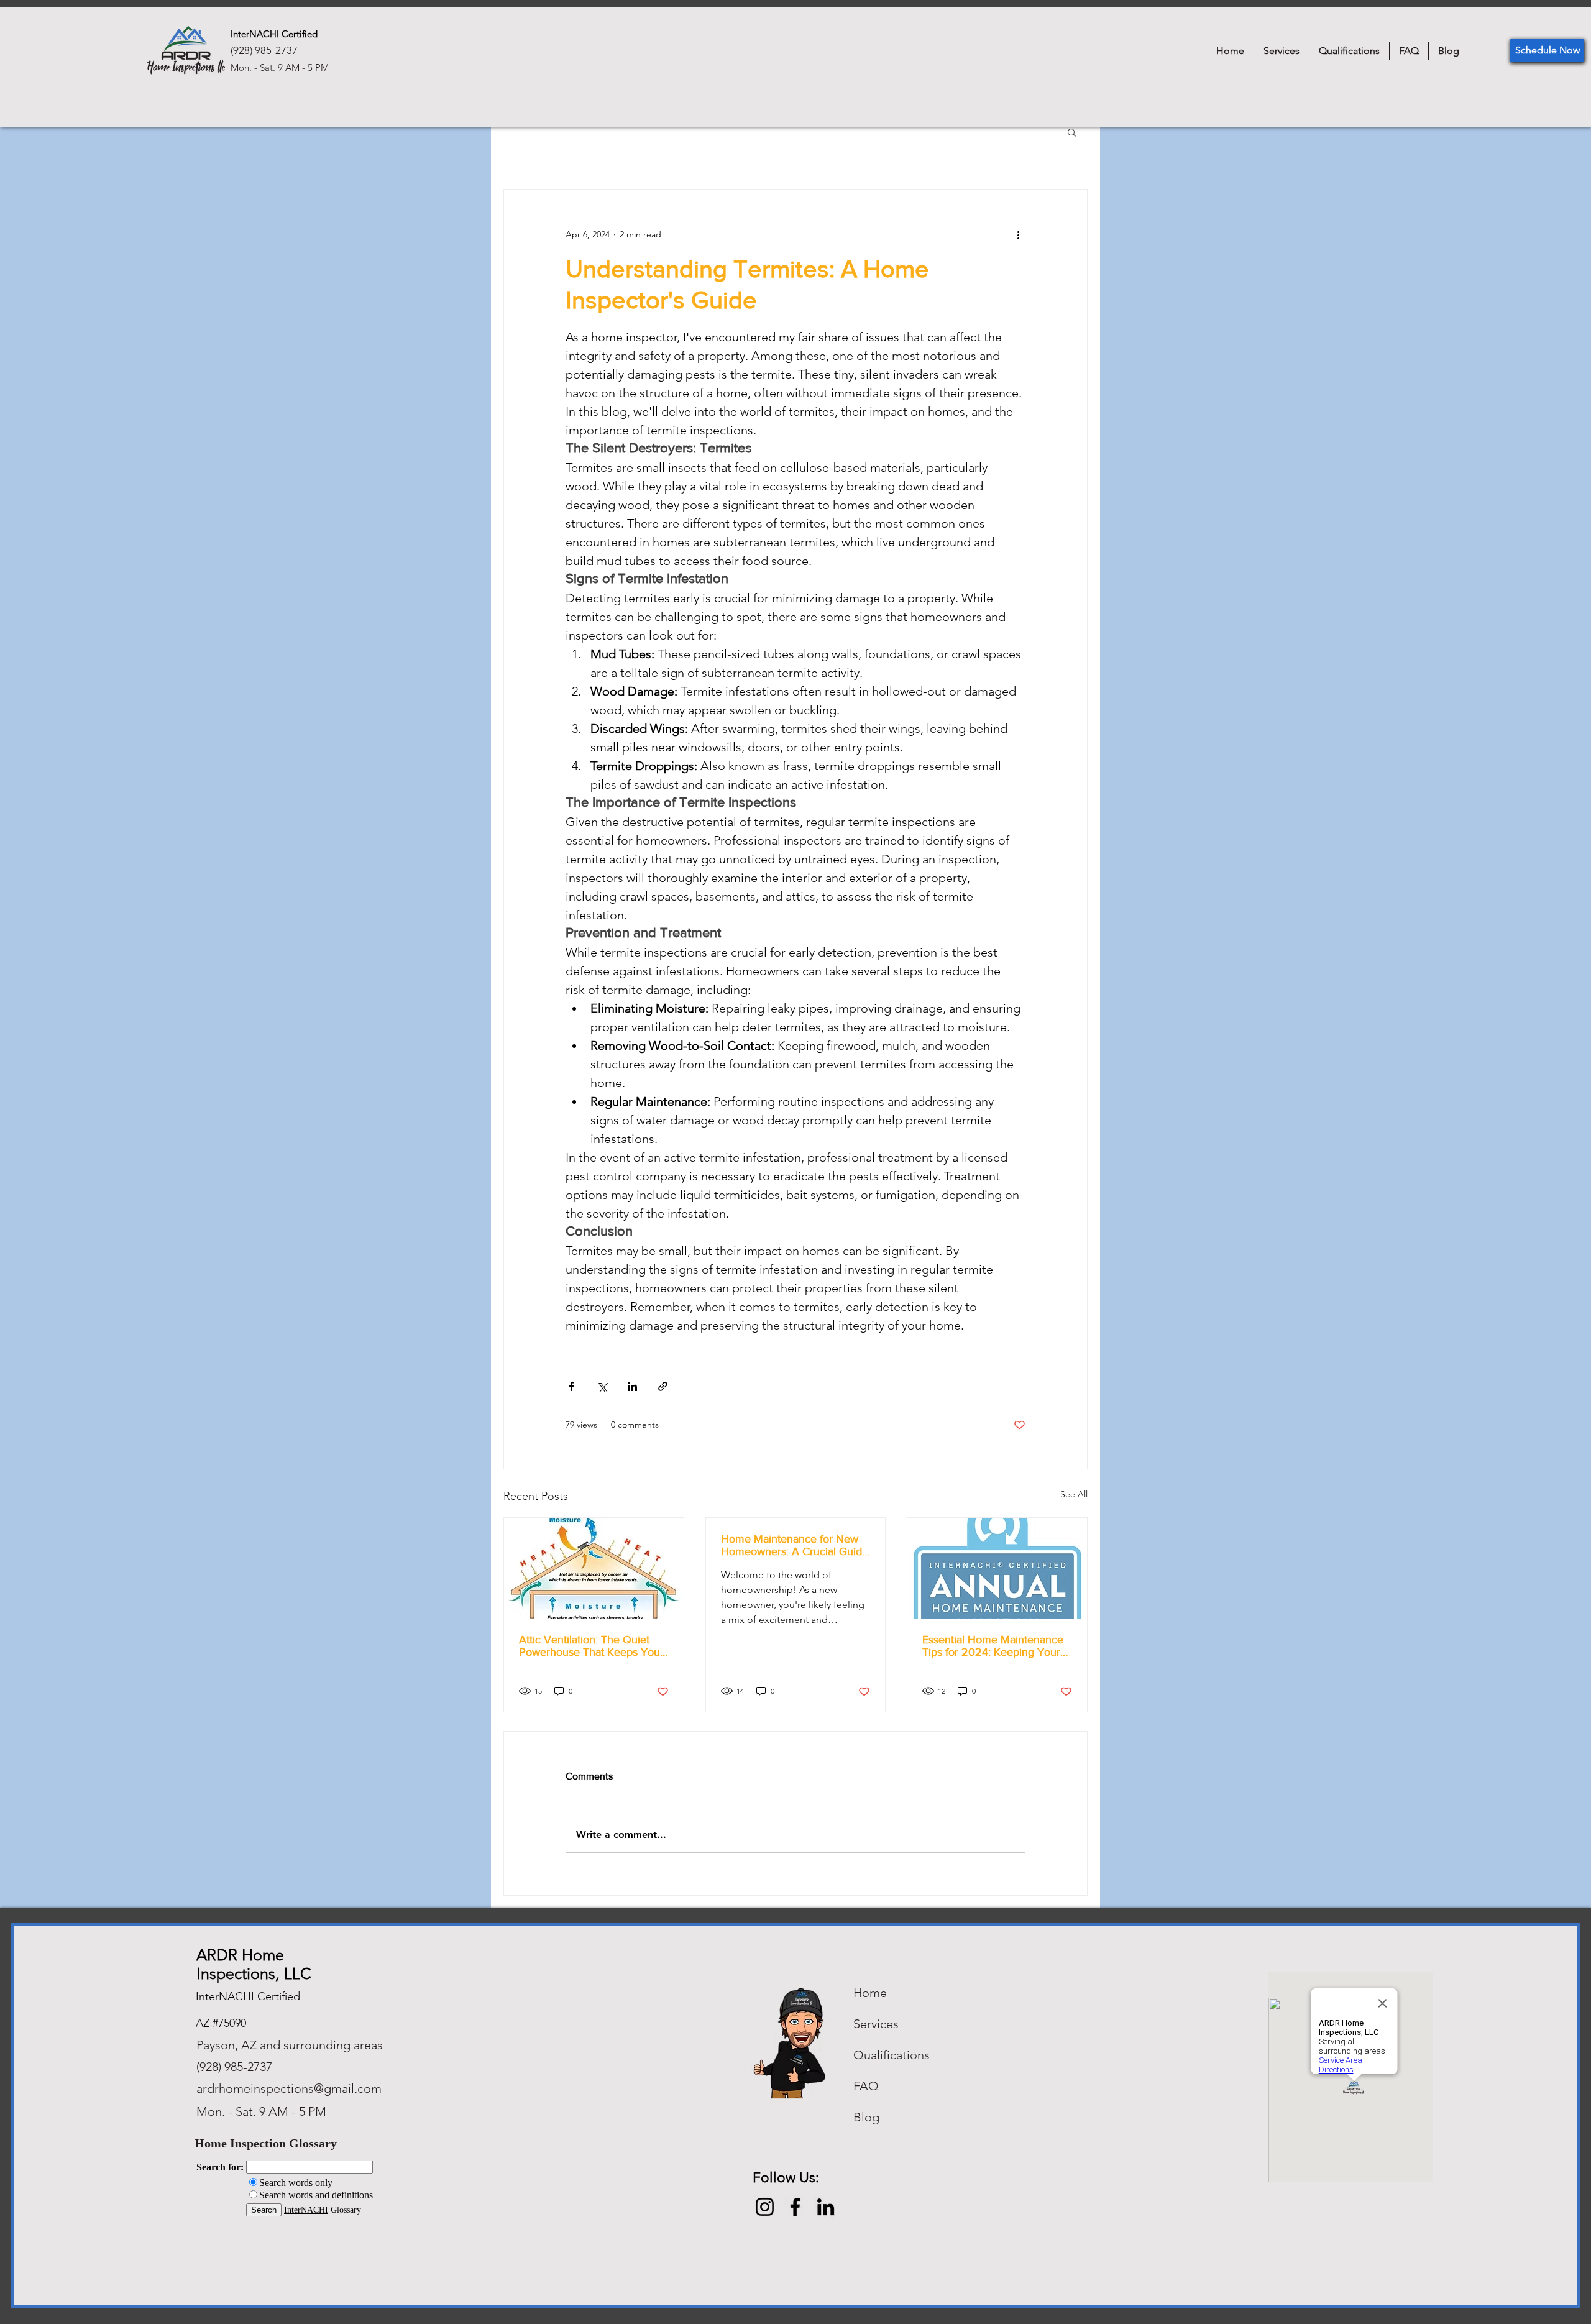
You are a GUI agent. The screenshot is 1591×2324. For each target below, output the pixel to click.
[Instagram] (765, 2207)
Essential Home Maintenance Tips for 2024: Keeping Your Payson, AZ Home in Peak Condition (993, 1646)
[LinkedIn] (826, 2207)
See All (1074, 1494)
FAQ (866, 2086)
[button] (1072, 132)
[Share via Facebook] (571, 1386)
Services (876, 2024)
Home (870, 1993)
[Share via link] (663, 1386)
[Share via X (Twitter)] (602, 1386)
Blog (866, 2117)
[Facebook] (795, 2207)
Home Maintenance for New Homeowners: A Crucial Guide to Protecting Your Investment (795, 1545)
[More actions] (1018, 234)
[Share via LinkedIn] (632, 1386)
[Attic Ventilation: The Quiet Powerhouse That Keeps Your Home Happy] (594, 1568)
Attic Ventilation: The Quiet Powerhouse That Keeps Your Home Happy (591, 1646)
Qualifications (892, 2055)
